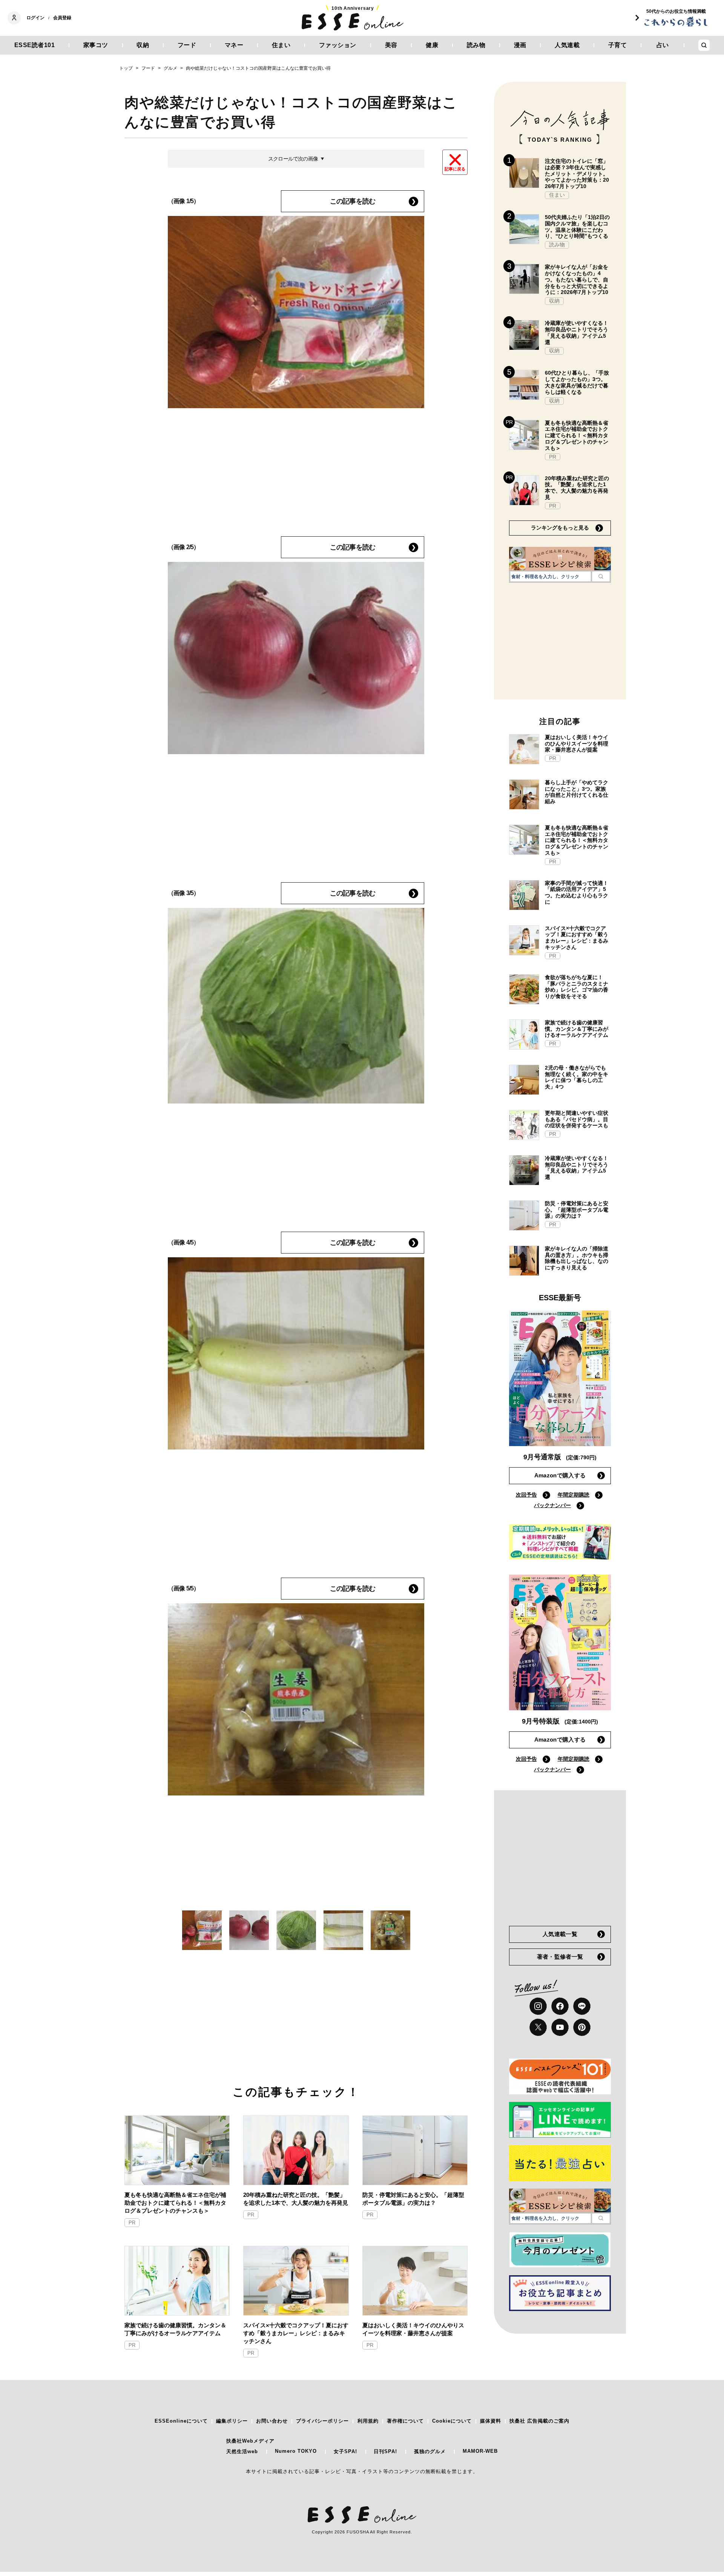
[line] (582, 2006)
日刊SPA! (385, 2451)
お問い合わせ (272, 2421)
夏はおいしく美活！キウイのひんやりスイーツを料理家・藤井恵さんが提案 (413, 2329)
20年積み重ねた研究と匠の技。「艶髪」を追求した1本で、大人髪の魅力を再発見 (296, 2199)
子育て (618, 45)
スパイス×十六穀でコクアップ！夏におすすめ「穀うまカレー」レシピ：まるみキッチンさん (296, 2333)
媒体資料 (491, 2421)
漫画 (520, 45)
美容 (391, 45)
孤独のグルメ (430, 2451)
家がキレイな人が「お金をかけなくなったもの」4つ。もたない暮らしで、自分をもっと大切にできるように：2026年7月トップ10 (577, 279)
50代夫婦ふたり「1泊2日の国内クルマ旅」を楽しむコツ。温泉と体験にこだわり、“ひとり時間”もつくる (577, 227)
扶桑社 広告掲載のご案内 (539, 2421)
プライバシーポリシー (322, 2421)
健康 (432, 45)
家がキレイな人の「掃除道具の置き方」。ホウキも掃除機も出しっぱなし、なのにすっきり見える (577, 1258)
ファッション (338, 45)
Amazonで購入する (560, 1475)
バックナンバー (552, 1505)
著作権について (405, 2421)
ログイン (35, 18)
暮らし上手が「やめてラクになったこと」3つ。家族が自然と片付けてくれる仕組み (577, 792)
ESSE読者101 (35, 45)
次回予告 (526, 1495)
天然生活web (242, 2451)
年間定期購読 (574, 1495)
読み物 (476, 45)
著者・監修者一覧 (560, 1957)
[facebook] (560, 2006)
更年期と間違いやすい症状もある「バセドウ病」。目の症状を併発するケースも (577, 1119)
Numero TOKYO (296, 2451)
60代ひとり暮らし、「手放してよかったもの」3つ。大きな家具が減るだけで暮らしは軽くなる (577, 382)
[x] (538, 2027)
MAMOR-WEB (480, 2451)
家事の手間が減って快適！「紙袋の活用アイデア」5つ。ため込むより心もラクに (577, 892)
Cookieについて (452, 2421)
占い (663, 45)
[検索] (601, 576)
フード (187, 45)
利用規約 (368, 2421)
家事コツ (96, 45)
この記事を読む (353, 201)
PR (132, 2223)
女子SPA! (345, 2451)
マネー (234, 45)
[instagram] (538, 2006)
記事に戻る (455, 169)
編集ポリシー (232, 2421)
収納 (143, 45)
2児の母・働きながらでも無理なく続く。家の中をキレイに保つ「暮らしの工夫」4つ (577, 1077)
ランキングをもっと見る (560, 528)
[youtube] (560, 2027)
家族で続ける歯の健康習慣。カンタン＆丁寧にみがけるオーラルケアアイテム (175, 2329)
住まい (281, 45)
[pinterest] (582, 2027)
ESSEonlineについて (181, 2421)
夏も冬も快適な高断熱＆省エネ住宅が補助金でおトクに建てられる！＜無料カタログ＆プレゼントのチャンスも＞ (175, 2203)
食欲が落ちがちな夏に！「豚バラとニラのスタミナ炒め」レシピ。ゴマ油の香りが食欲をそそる (577, 987)
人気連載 (567, 45)
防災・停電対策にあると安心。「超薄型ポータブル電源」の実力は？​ (413, 2199)
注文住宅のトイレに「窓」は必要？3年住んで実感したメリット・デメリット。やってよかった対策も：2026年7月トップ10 (577, 174)
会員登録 (62, 18)
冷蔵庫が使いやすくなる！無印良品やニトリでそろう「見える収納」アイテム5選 (577, 332)
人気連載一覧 (560, 1934)
